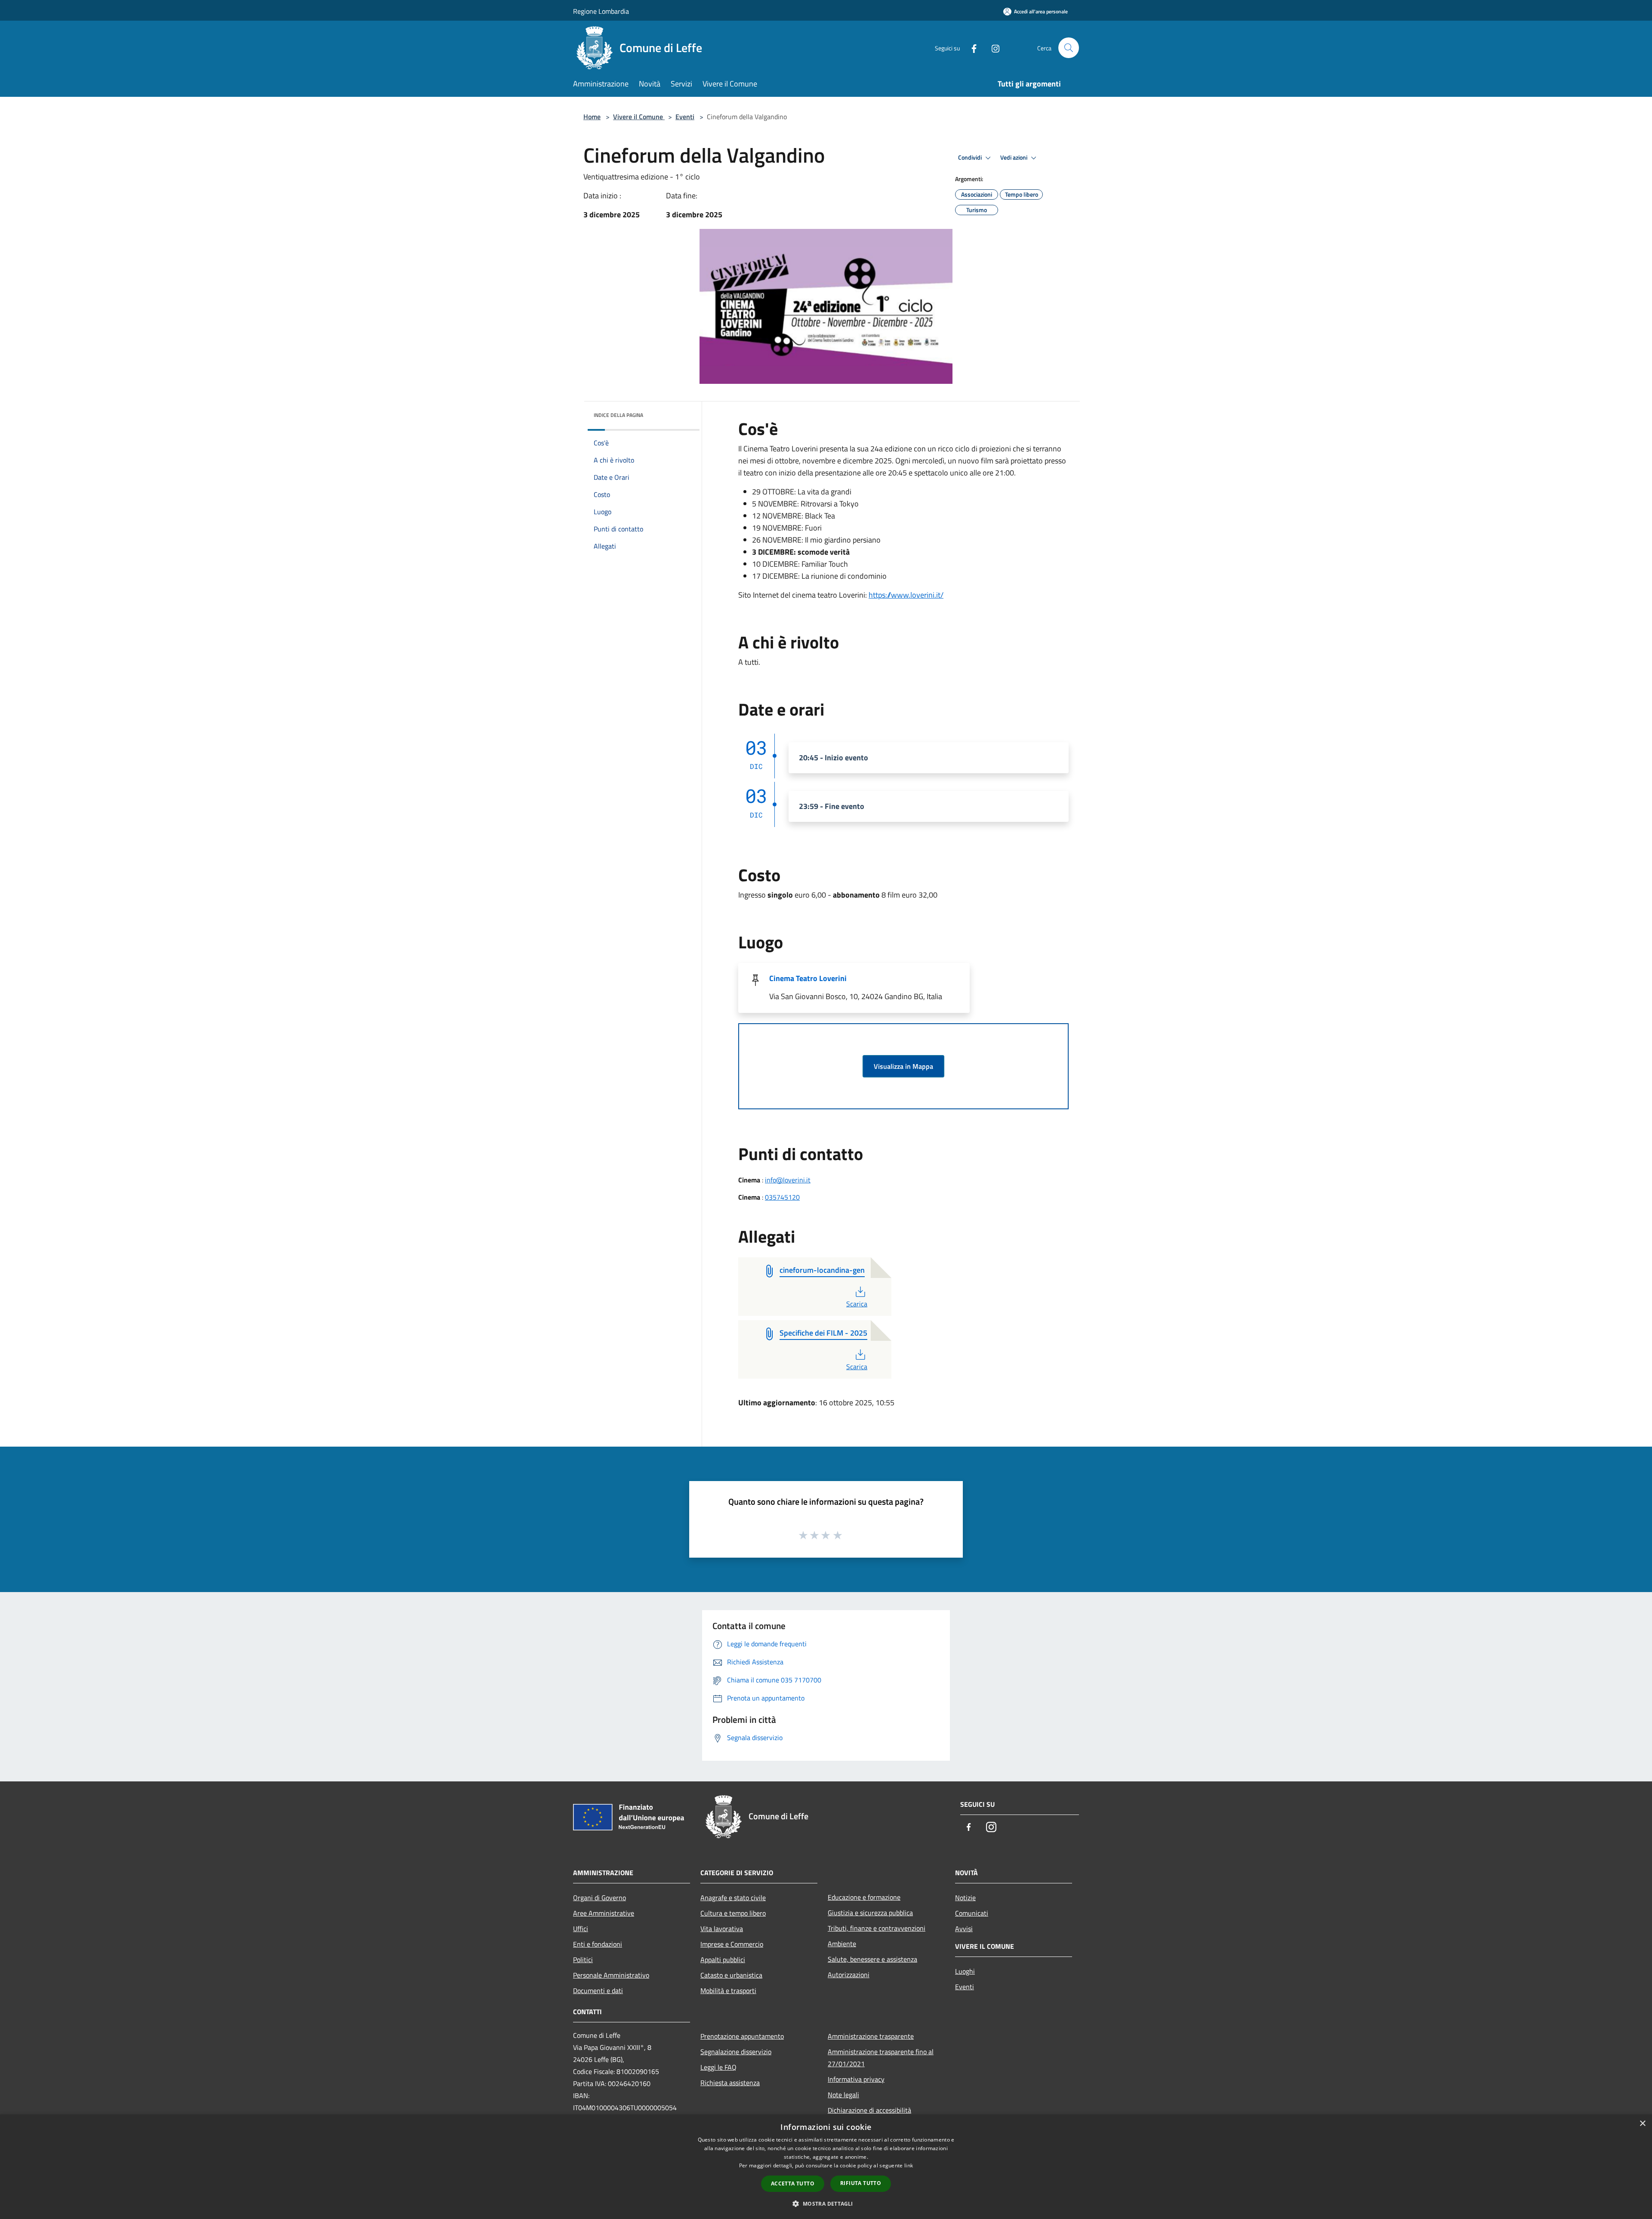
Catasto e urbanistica (731, 1975)
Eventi (685, 117)
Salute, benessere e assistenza (872, 1959)
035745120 (782, 1197)
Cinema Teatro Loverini (808, 978)
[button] (826, 2204)
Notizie (965, 1898)
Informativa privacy (856, 2079)
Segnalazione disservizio (736, 2052)
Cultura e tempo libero (733, 1913)
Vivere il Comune (639, 117)
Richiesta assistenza (730, 2083)
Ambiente (842, 1944)
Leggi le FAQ (718, 2067)
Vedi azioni (1014, 157)
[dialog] (826, 2167)
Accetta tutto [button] (793, 2184)
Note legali (843, 2095)
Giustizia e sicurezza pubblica (870, 1913)
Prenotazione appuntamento (742, 2036)
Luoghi (965, 1971)
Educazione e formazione (864, 1897)
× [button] (1642, 2124)
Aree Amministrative (604, 1913)
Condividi (971, 157)
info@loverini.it (788, 1180)
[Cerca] (1069, 48)
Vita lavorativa (722, 1929)
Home (592, 117)
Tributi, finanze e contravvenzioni (877, 1928)
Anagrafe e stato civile (733, 1898)
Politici (583, 1960)
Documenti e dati (598, 1991)
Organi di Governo (599, 1898)
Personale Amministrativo (611, 1975)
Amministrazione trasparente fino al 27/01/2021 (881, 2058)
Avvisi (964, 1929)
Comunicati (972, 1913)
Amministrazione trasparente (871, 2036)
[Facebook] (971, 48)
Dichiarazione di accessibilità (869, 2110)
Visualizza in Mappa (903, 1066)
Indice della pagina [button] (618, 415)
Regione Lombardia (601, 11)
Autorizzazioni (849, 1975)
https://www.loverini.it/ (906, 595)
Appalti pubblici (723, 1960)
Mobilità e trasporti (728, 1991)
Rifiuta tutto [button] (861, 2183)
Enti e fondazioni (598, 1944)
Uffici (581, 1929)
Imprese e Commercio (732, 1944)
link (909, 2165)
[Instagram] (992, 48)
